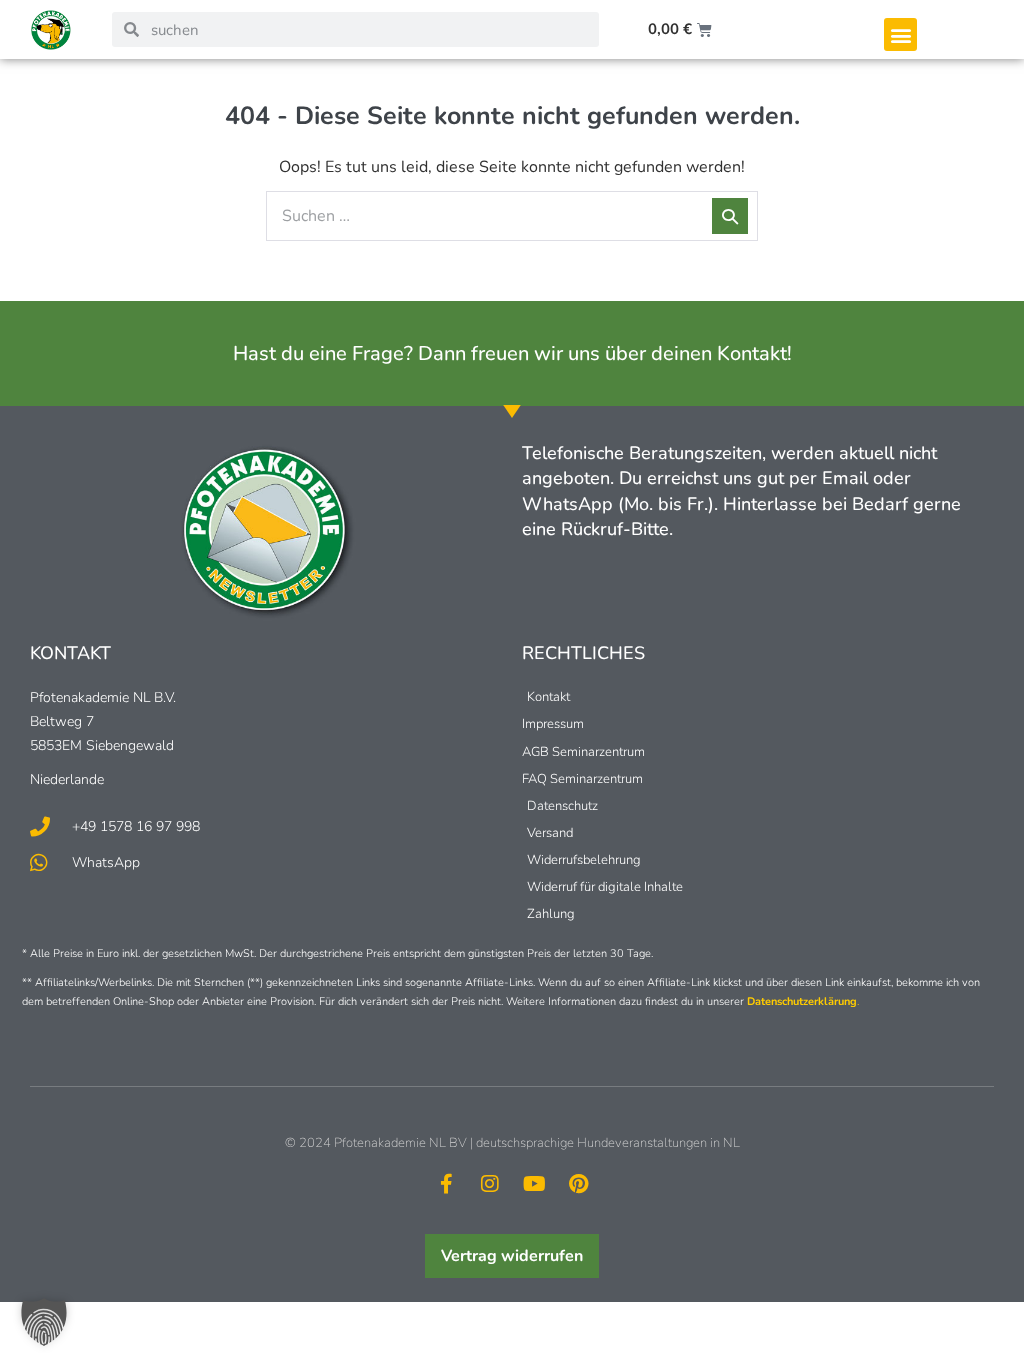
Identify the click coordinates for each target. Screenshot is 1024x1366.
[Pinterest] (578, 1184)
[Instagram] (490, 1184)
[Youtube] (534, 1184)
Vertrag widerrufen (512, 1256)
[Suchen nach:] (512, 216)
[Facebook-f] (446, 1184)
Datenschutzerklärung (802, 1001)
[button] (900, 34)
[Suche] (730, 216)
